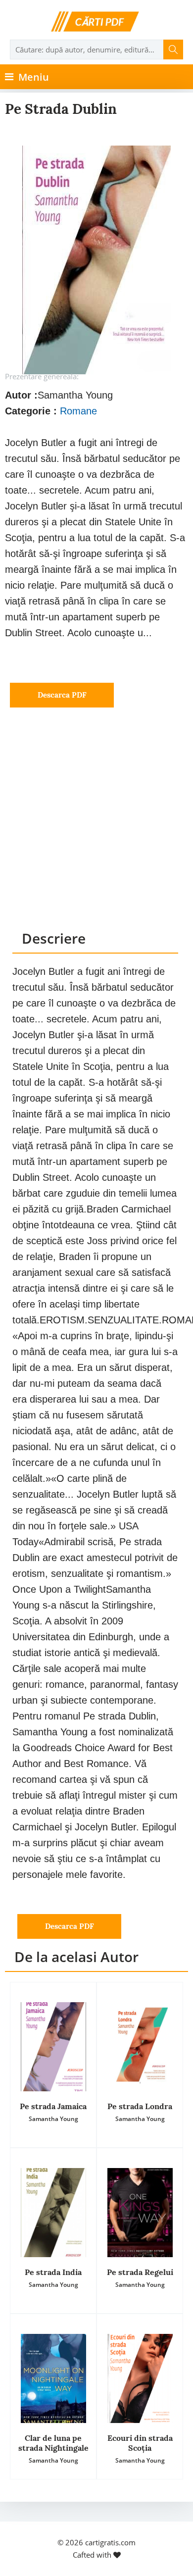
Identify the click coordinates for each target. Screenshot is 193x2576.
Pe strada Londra (140, 2106)
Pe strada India (53, 2272)
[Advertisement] (96, 828)
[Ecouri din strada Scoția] (140, 2378)
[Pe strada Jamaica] (53, 2047)
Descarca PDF (62, 695)
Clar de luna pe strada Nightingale (53, 2443)
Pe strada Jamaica (53, 2106)
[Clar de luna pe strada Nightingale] (53, 2378)
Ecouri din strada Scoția (140, 2443)
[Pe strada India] (53, 2213)
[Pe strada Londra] (140, 2047)
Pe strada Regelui (140, 2272)
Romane (78, 411)
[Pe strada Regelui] (140, 2213)
